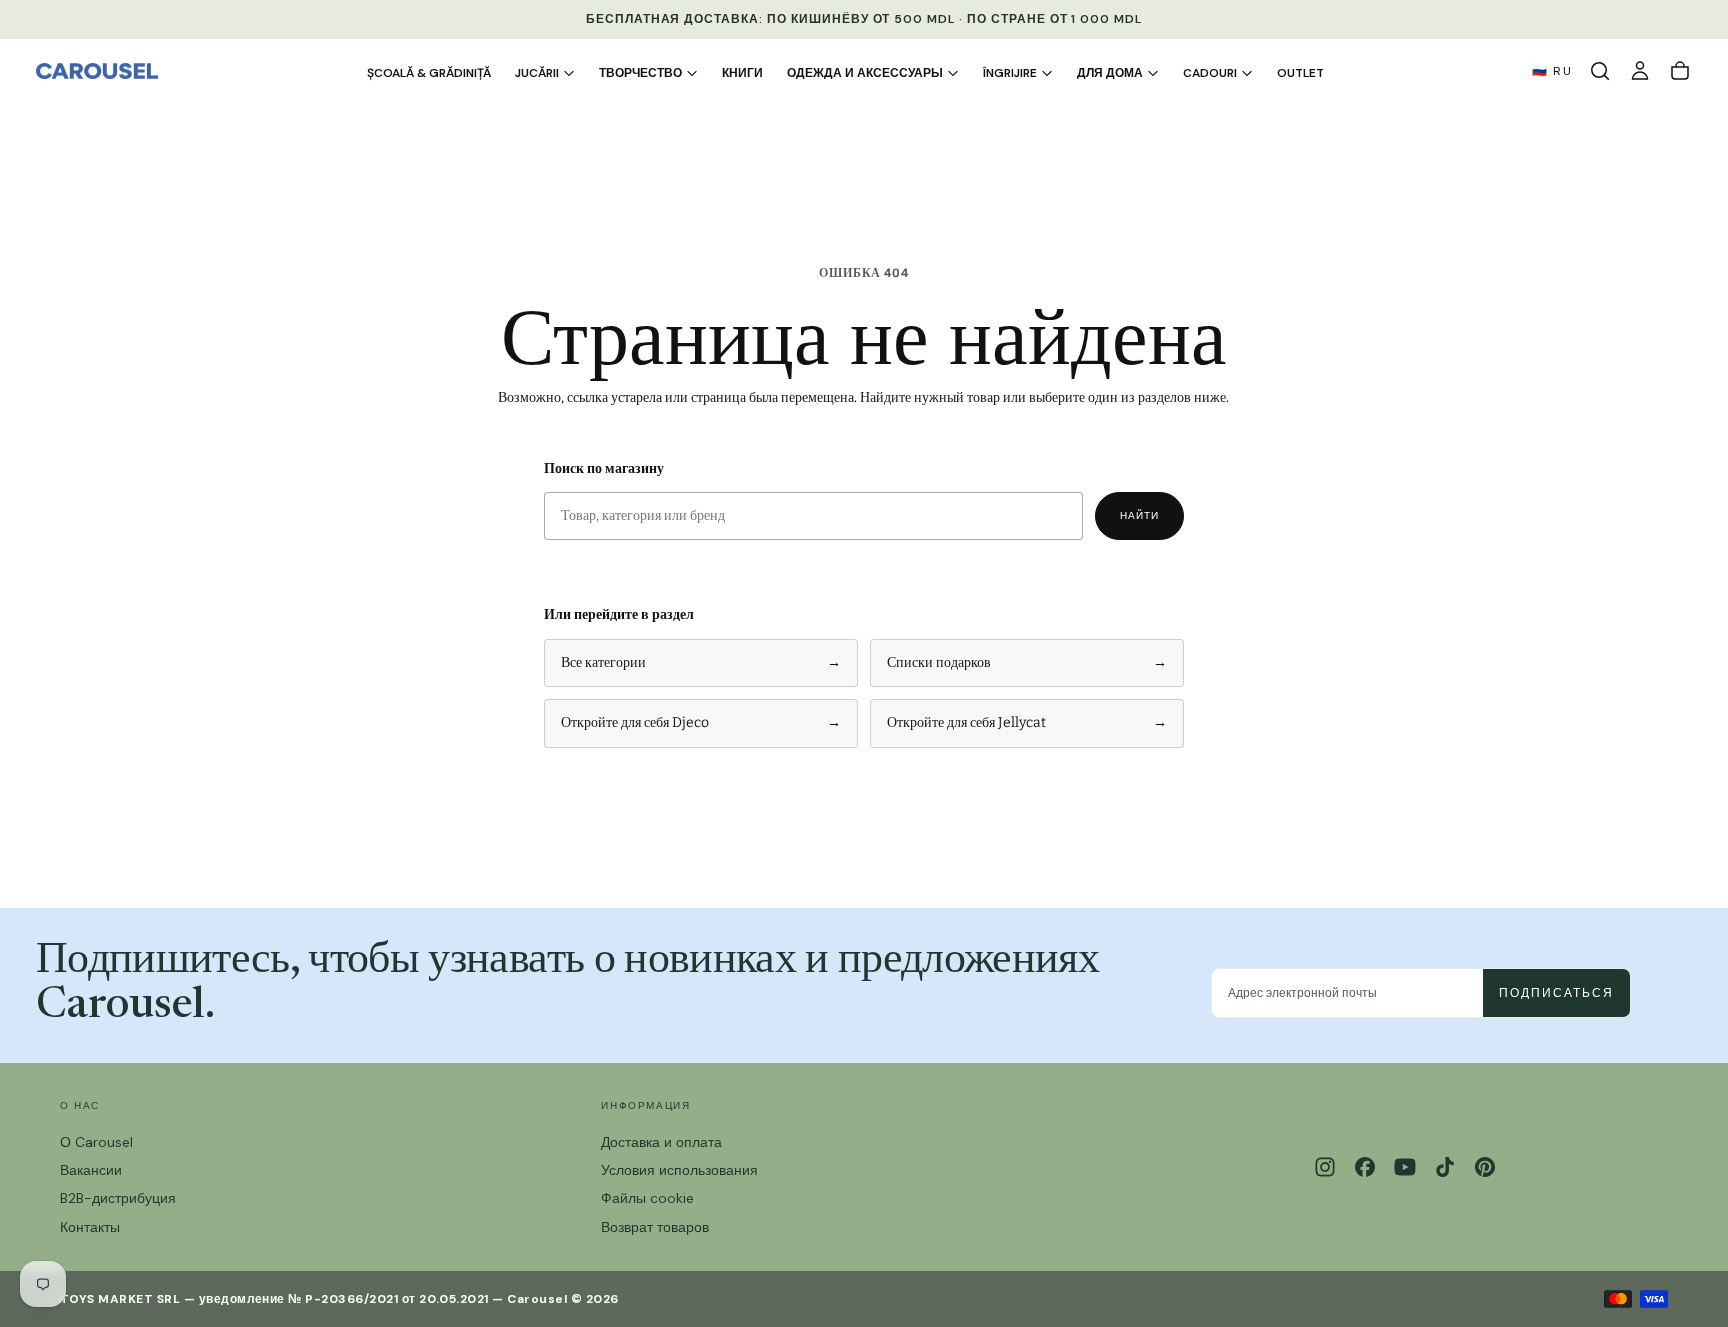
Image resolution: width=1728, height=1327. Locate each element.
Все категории (701, 662)
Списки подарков (1027, 662)
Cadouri (1210, 73)
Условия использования (679, 1170)
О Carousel (96, 1142)
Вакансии (91, 1170)
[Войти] (1640, 71)
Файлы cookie (647, 1198)
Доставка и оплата (661, 1142)
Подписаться (1556, 993)
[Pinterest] (1485, 1167)
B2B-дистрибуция (118, 1198)
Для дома (1110, 73)
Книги (742, 73)
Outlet (1300, 73)
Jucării (537, 73)
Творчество (640, 73)
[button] (1600, 71)
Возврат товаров (655, 1227)
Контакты (90, 1227)
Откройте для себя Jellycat (1027, 722)
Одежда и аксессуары (865, 73)
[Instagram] (1325, 1167)
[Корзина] (1680, 71)
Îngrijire (1010, 73)
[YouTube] (1405, 1167)
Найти (1139, 515)
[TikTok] (1445, 1167)
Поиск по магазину (604, 468)
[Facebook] (1365, 1167)
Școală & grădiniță (429, 73)
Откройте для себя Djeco (701, 722)
